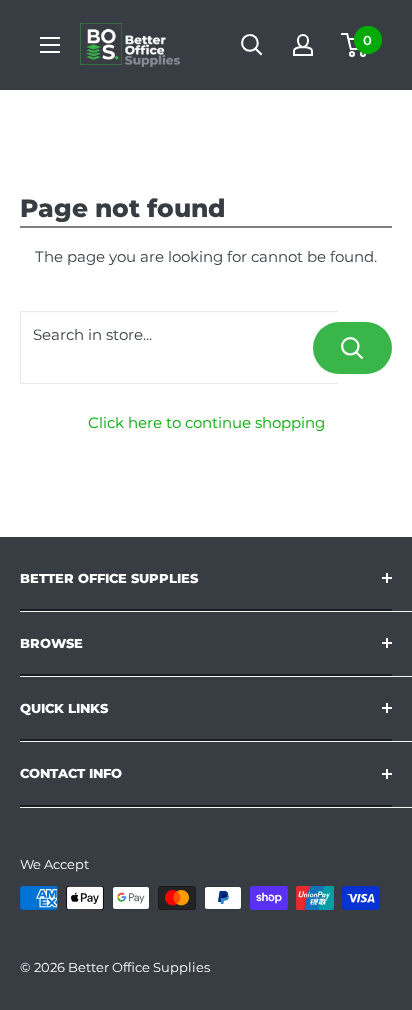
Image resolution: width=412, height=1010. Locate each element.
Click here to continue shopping (206, 422)
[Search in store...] (352, 348)
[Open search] (252, 45)
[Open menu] (50, 45)
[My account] (303, 45)
